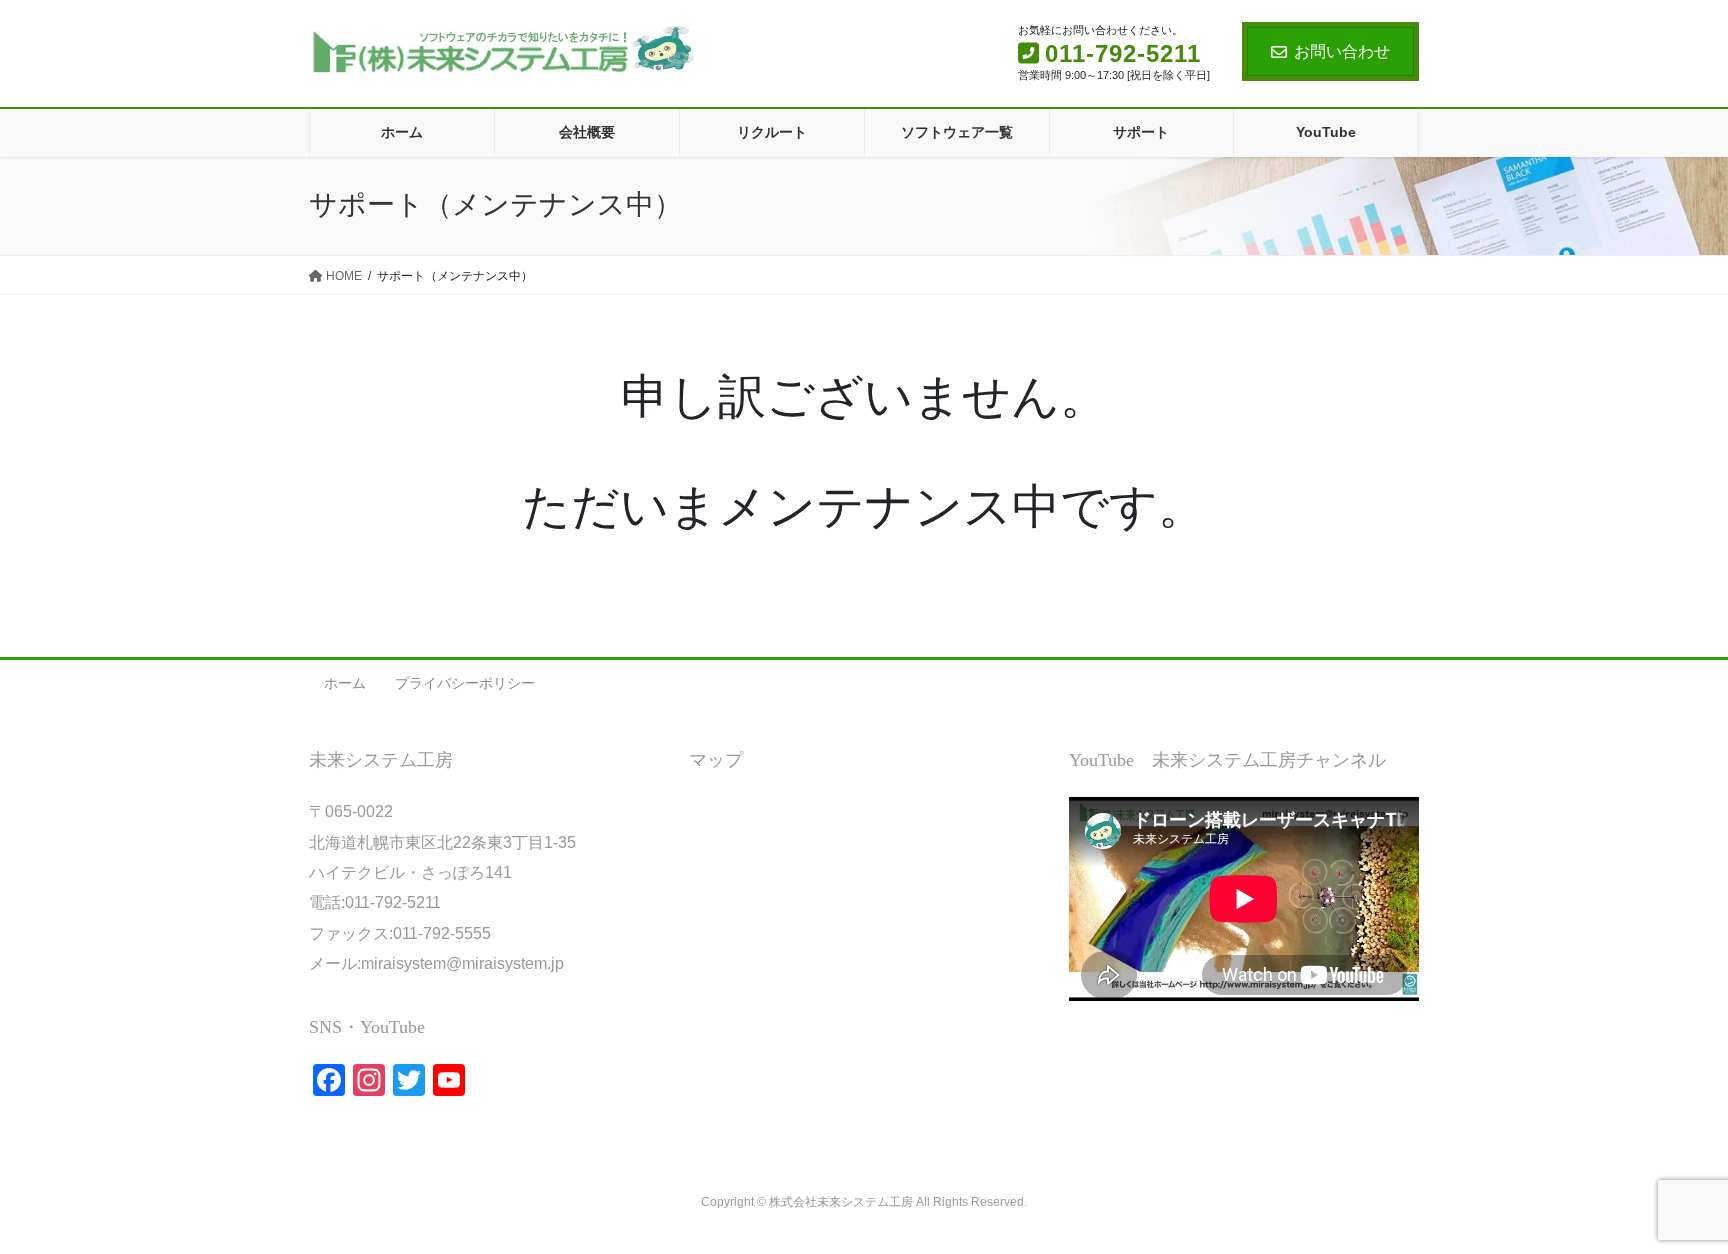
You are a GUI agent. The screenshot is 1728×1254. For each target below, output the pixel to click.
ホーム (345, 683)
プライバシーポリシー (465, 683)
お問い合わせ (1342, 51)
